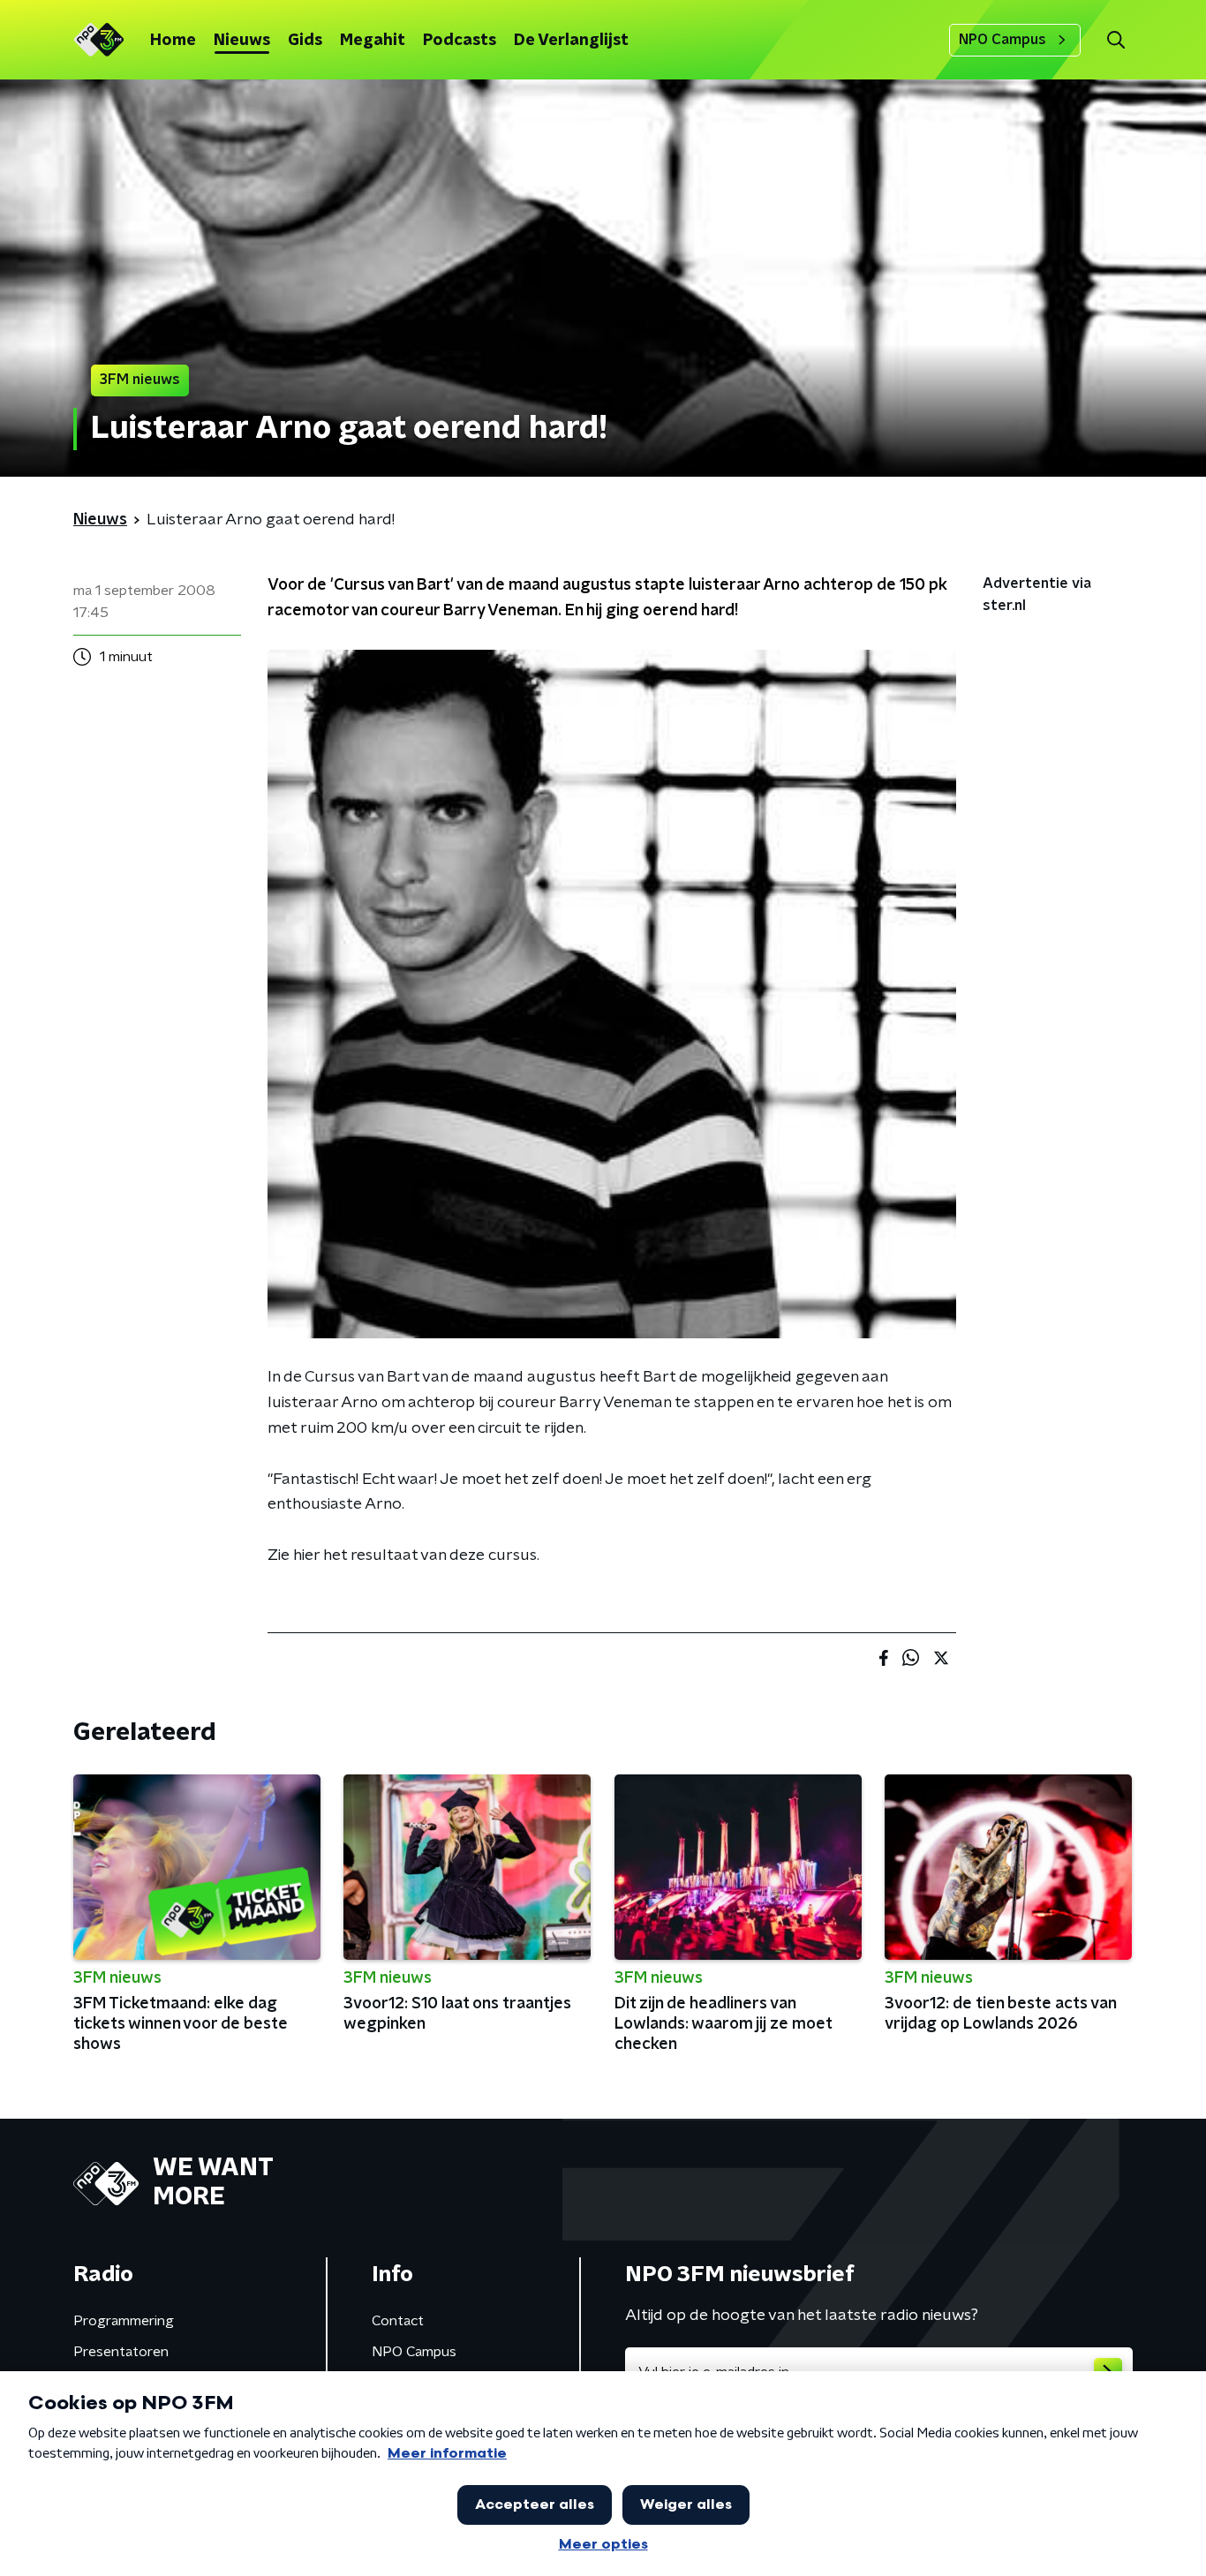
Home (173, 41)
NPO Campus (1002, 40)
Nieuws (242, 41)
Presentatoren (121, 2352)
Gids (305, 41)
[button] (1116, 40)
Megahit (373, 41)
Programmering (124, 2321)
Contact (398, 2321)
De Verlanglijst (571, 41)
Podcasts (460, 41)
